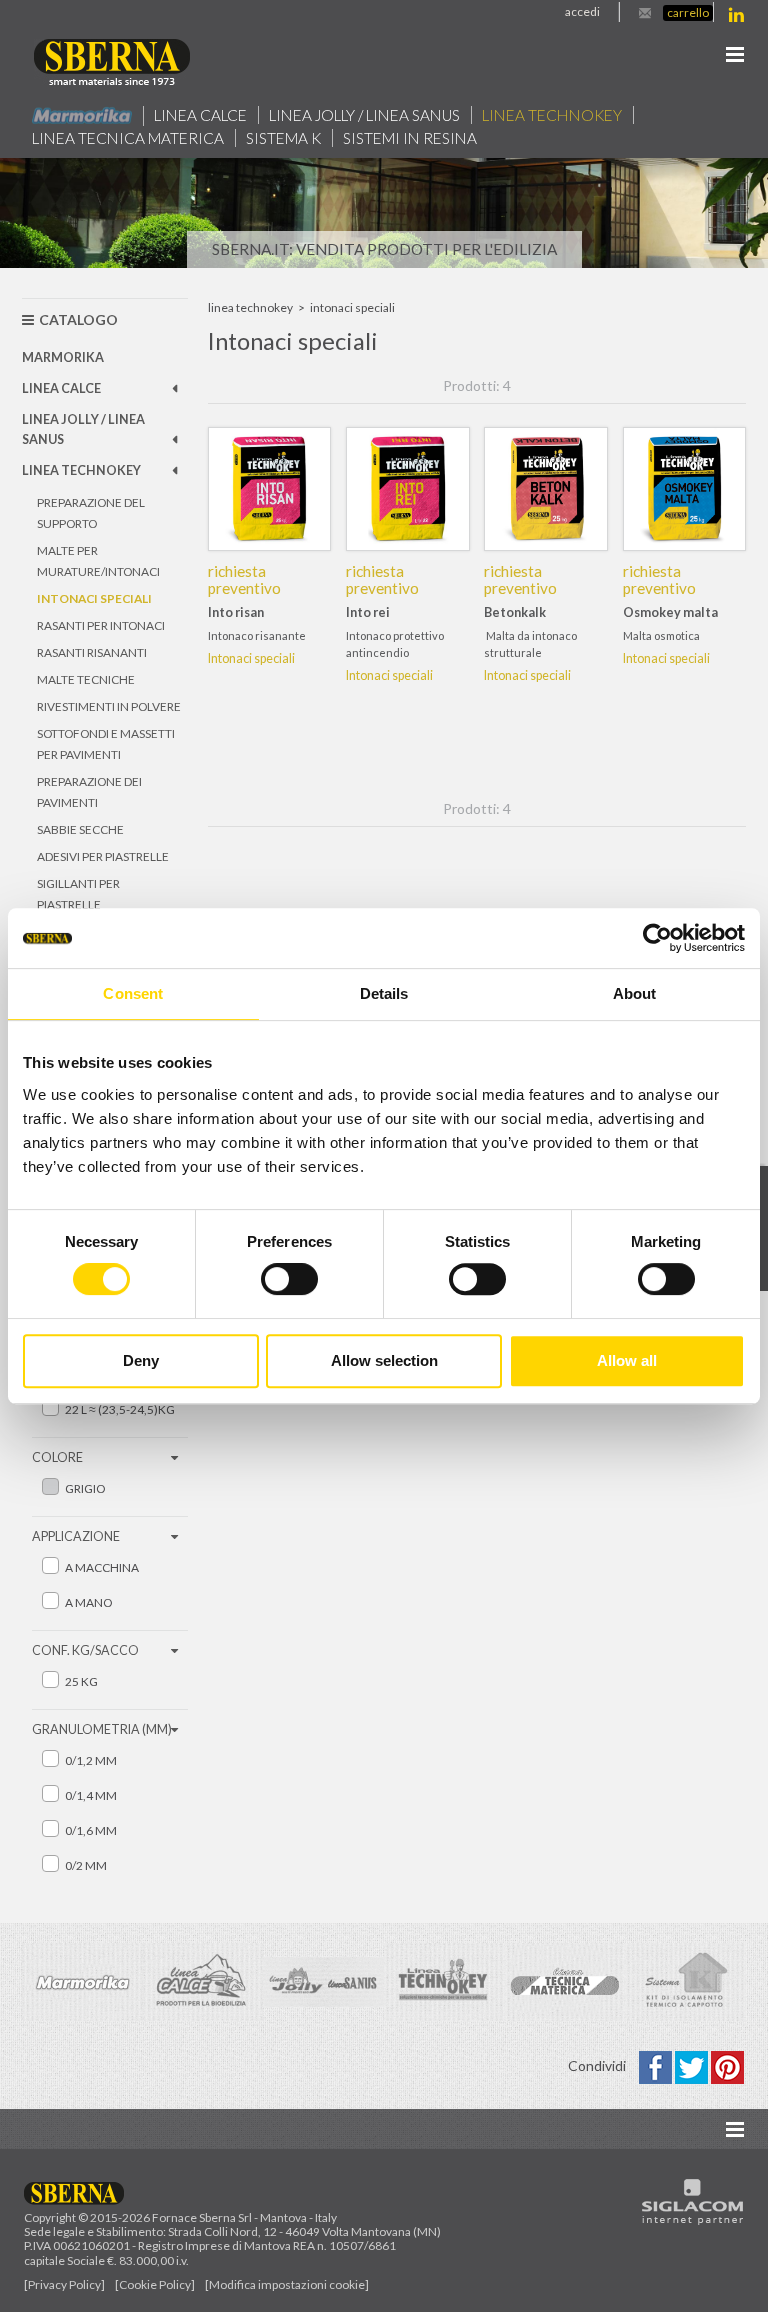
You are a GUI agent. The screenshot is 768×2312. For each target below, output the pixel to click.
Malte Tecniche (86, 679)
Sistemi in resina (410, 138)
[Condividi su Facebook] (657, 2065)
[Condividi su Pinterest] (727, 2065)
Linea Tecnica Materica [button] (128, 138)
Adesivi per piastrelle (103, 856)
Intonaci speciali (94, 598)
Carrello (688, 12)
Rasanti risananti (92, 652)
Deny (141, 1360)
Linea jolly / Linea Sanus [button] (364, 115)
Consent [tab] (133, 993)
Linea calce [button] (200, 115)
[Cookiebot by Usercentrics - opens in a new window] (657, 938)
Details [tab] (384, 993)
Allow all (627, 1360)
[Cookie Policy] (155, 2284)
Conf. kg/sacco (85, 1650)
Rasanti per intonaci (101, 625)
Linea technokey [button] (552, 115)
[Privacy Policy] (64, 2284)
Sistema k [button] (283, 138)
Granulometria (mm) (102, 1729)
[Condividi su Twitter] (693, 2065)
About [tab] (635, 993)
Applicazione (76, 1536)
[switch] (289, 1279)
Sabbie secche (80, 829)
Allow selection (384, 1360)
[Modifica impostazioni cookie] (287, 2284)
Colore (57, 1457)
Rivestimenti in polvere (109, 706)
